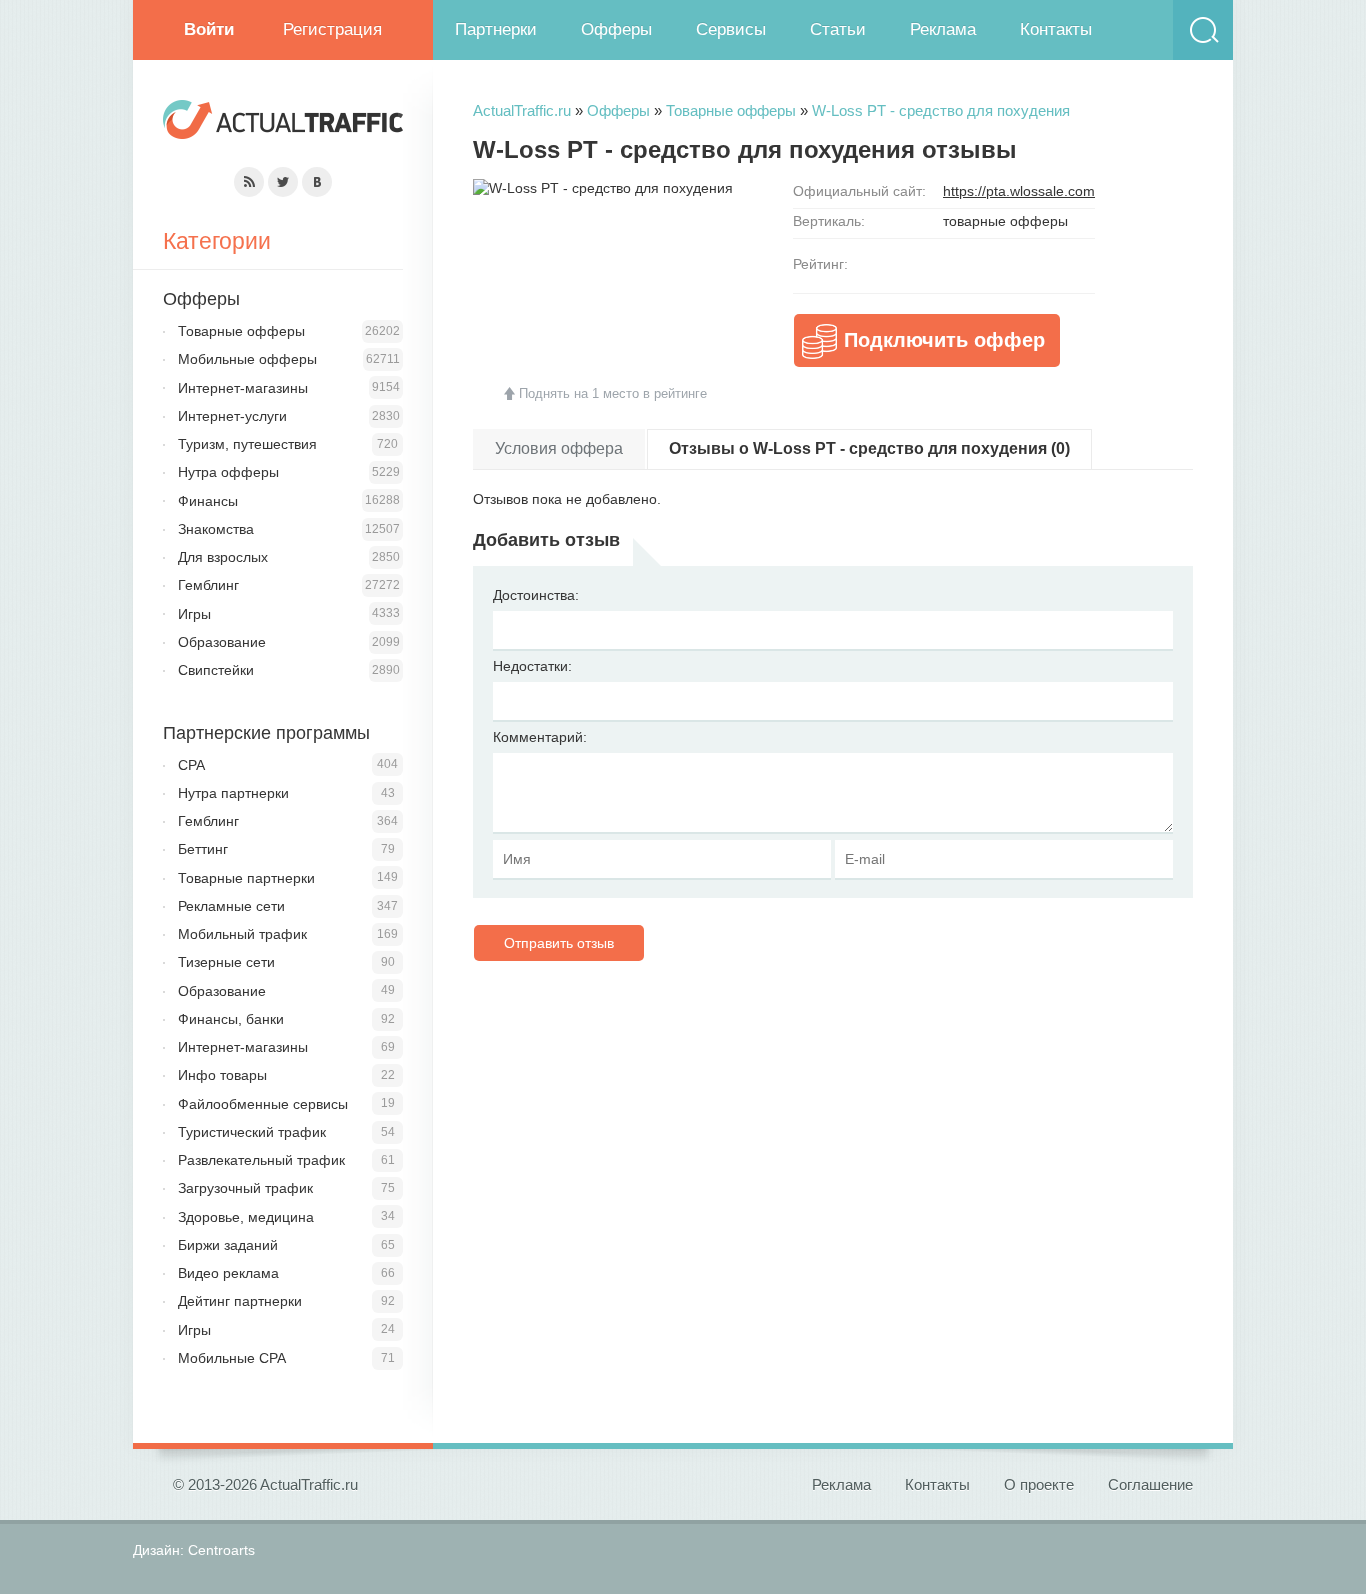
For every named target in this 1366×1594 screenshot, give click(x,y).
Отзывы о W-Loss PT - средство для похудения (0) (869, 448)
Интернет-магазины (243, 388)
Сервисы (731, 29)
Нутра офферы (228, 472)
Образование (222, 642)
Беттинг (203, 849)
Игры (194, 614)
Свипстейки (216, 670)
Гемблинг (208, 585)
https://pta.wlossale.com (1019, 191)
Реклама (943, 29)
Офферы (616, 29)
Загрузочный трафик (245, 1188)
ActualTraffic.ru (522, 110)
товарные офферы (1005, 221)
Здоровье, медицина (246, 1217)
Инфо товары (222, 1075)
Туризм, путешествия (247, 444)
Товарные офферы (731, 110)
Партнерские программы (266, 733)
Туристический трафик (252, 1132)
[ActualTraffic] (283, 122)
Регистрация (332, 29)
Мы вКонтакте (317, 182)
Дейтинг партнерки (240, 1301)
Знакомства (216, 529)
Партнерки (496, 29)
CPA (191, 765)
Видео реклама (228, 1273)
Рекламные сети (231, 906)
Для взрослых (223, 557)
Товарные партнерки (246, 878)
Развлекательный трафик (261, 1160)
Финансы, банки (231, 1019)
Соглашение (1150, 1484)
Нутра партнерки (233, 793)
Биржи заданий (228, 1245)
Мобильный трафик (242, 934)
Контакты (1056, 29)
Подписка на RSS (249, 182)
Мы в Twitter (283, 182)
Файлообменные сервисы (263, 1104)
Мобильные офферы (247, 359)
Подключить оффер (944, 340)
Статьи (838, 29)
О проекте (1039, 1484)
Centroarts (221, 1550)
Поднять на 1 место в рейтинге (613, 393)
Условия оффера (559, 448)
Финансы (208, 501)
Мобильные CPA (232, 1358)
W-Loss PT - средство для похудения (941, 110)
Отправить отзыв (559, 943)
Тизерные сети (226, 962)
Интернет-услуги (232, 416)
